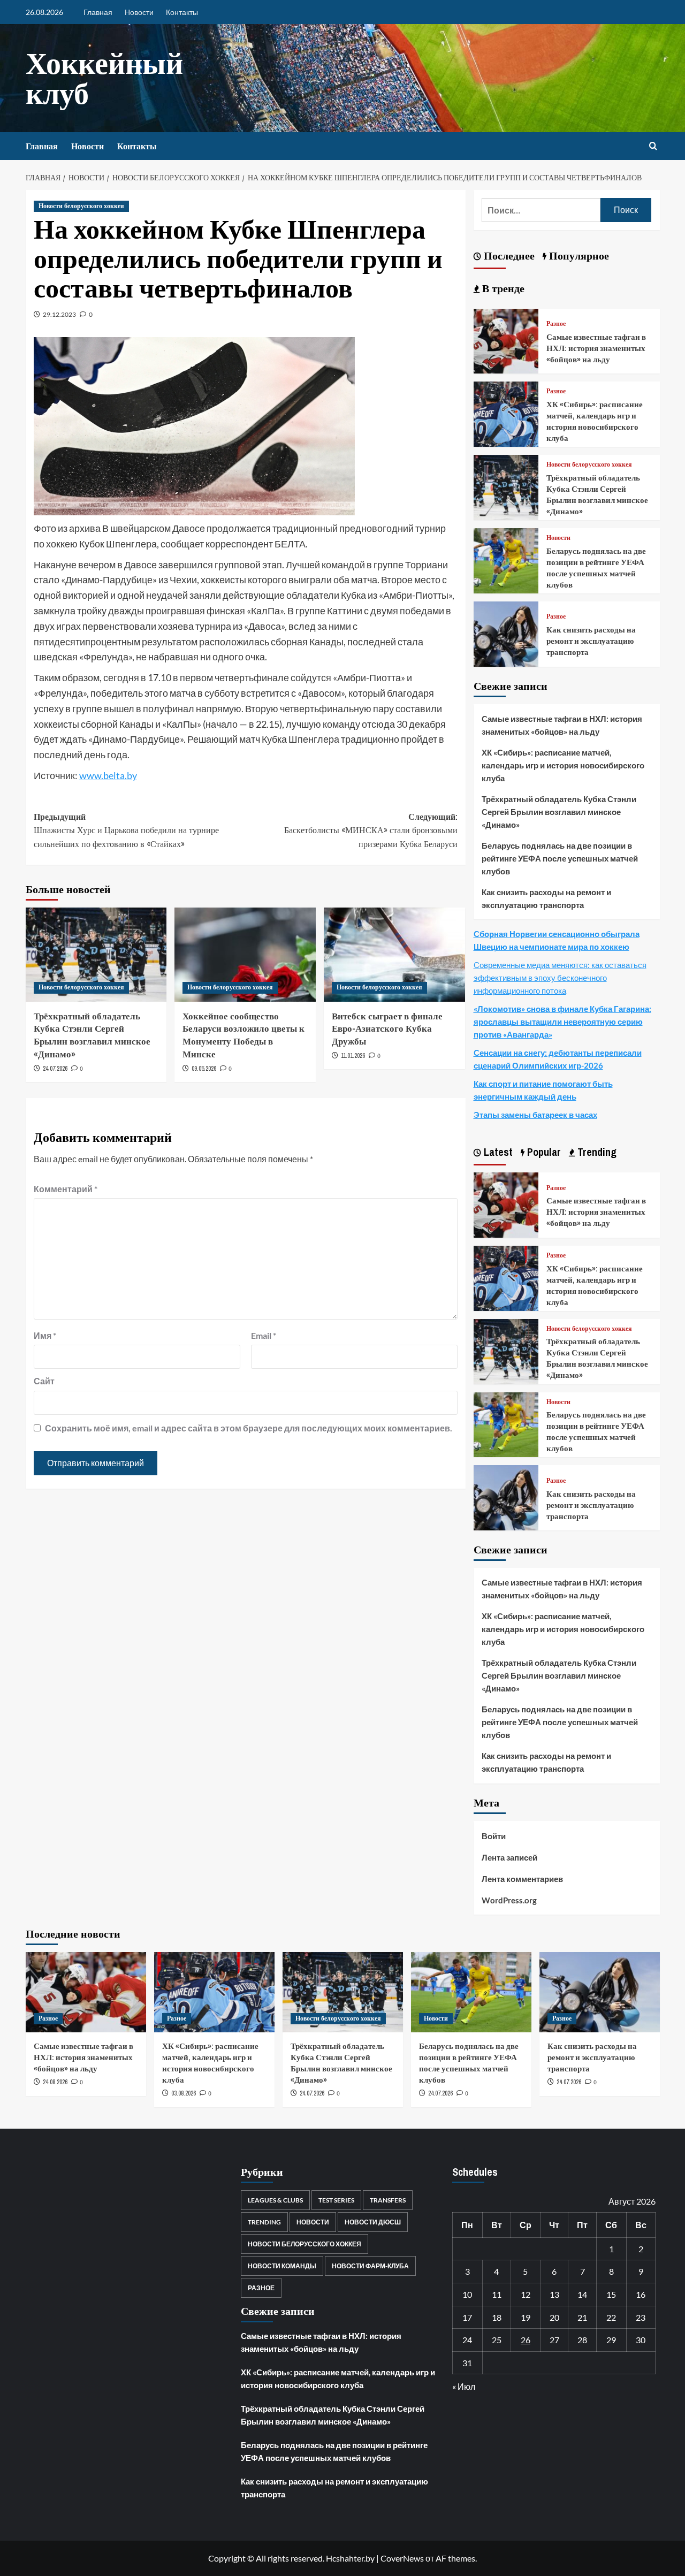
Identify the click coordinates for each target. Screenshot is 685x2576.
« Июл (464, 2386)
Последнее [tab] (508, 256)
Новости (139, 12)
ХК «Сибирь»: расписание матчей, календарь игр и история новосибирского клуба (595, 421)
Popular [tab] (543, 1152)
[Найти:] (541, 210)
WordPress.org (509, 1900)
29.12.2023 (59, 314)
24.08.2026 (55, 2082)
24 (467, 2340)
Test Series (336, 2200)
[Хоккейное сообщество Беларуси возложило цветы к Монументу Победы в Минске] (245, 955)
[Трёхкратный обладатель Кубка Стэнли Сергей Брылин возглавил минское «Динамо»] (96, 955)
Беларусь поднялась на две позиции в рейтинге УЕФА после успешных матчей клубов (596, 568)
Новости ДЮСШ (373, 2222)
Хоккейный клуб (104, 78)
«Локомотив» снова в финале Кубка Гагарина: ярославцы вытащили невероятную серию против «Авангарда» (562, 1022)
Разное (556, 324)
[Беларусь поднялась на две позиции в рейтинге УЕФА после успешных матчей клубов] (506, 559)
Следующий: (371, 830)
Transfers (388, 2200)
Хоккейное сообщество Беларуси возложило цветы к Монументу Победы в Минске (243, 1035)
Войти (494, 1836)
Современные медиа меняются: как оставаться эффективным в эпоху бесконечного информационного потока (560, 978)
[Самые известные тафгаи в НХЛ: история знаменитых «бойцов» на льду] (506, 340)
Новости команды (282, 2266)
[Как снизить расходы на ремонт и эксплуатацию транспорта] (506, 633)
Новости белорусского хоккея (81, 206)
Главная (98, 12)
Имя (45, 1335)
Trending (264, 2222)
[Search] (653, 146)
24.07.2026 (55, 1069)
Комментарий (66, 1189)
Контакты (182, 12)
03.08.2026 (184, 2093)
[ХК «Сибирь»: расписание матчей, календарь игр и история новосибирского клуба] (506, 413)
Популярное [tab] (578, 256)
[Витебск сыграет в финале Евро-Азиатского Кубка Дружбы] (394, 955)
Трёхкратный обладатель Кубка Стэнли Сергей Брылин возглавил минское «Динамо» (92, 1035)
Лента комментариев (522, 1879)
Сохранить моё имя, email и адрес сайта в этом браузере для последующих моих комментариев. (249, 1428)
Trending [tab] (596, 1152)
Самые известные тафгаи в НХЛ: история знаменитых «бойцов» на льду (596, 348)
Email (264, 1335)
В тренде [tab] (502, 288)
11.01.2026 (353, 1056)
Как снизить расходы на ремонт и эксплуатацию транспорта (591, 641)
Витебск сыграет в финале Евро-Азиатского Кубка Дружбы (387, 1029)
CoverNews (402, 2558)
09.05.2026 (204, 1069)
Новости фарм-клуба (370, 2266)
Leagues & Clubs (275, 2200)
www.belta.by (108, 775)
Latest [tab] (497, 1152)
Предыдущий (126, 830)
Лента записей (509, 1857)
